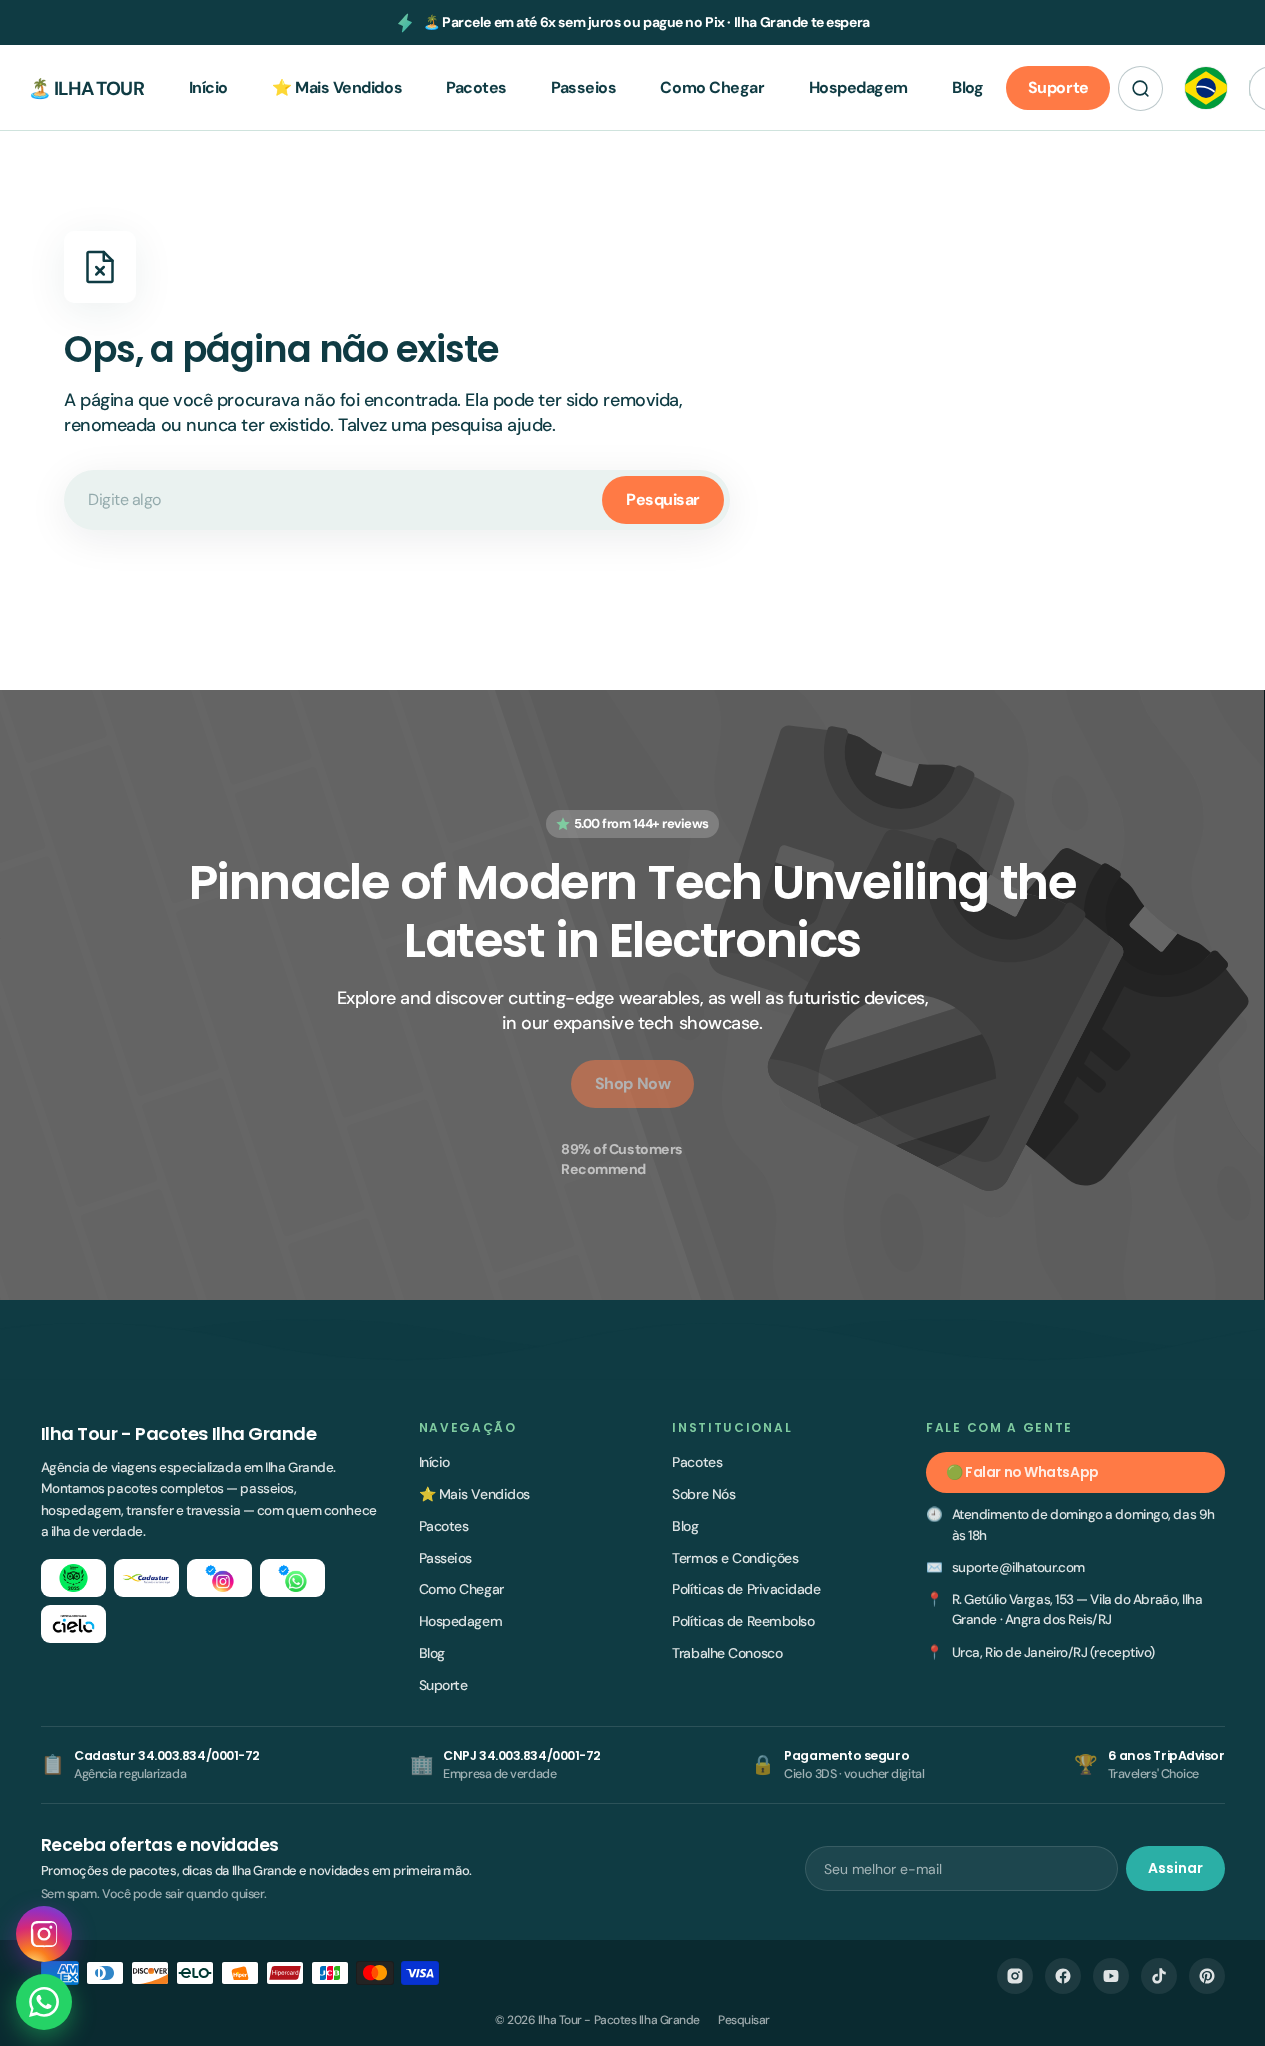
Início (434, 1462)
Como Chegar (461, 1589)
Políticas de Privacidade (746, 1589)
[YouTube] (1111, 1976)
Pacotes (444, 1526)
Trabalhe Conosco (727, 1653)
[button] (1140, 88)
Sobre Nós (703, 1494)
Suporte (443, 1685)
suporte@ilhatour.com (1018, 1567)
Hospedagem (461, 1621)
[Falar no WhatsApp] (44, 2002)
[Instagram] (1015, 1976)
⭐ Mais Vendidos (474, 1494)
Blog (432, 1653)
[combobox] (397, 500)
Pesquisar (663, 499)
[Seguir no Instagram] (44, 1934)
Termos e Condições (735, 1558)
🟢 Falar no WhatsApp (1022, 1472)
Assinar (1175, 1868)
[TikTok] (1159, 1976)
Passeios (445, 1558)
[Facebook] (1063, 1976)
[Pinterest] (1207, 1976)
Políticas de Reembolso (743, 1621)
